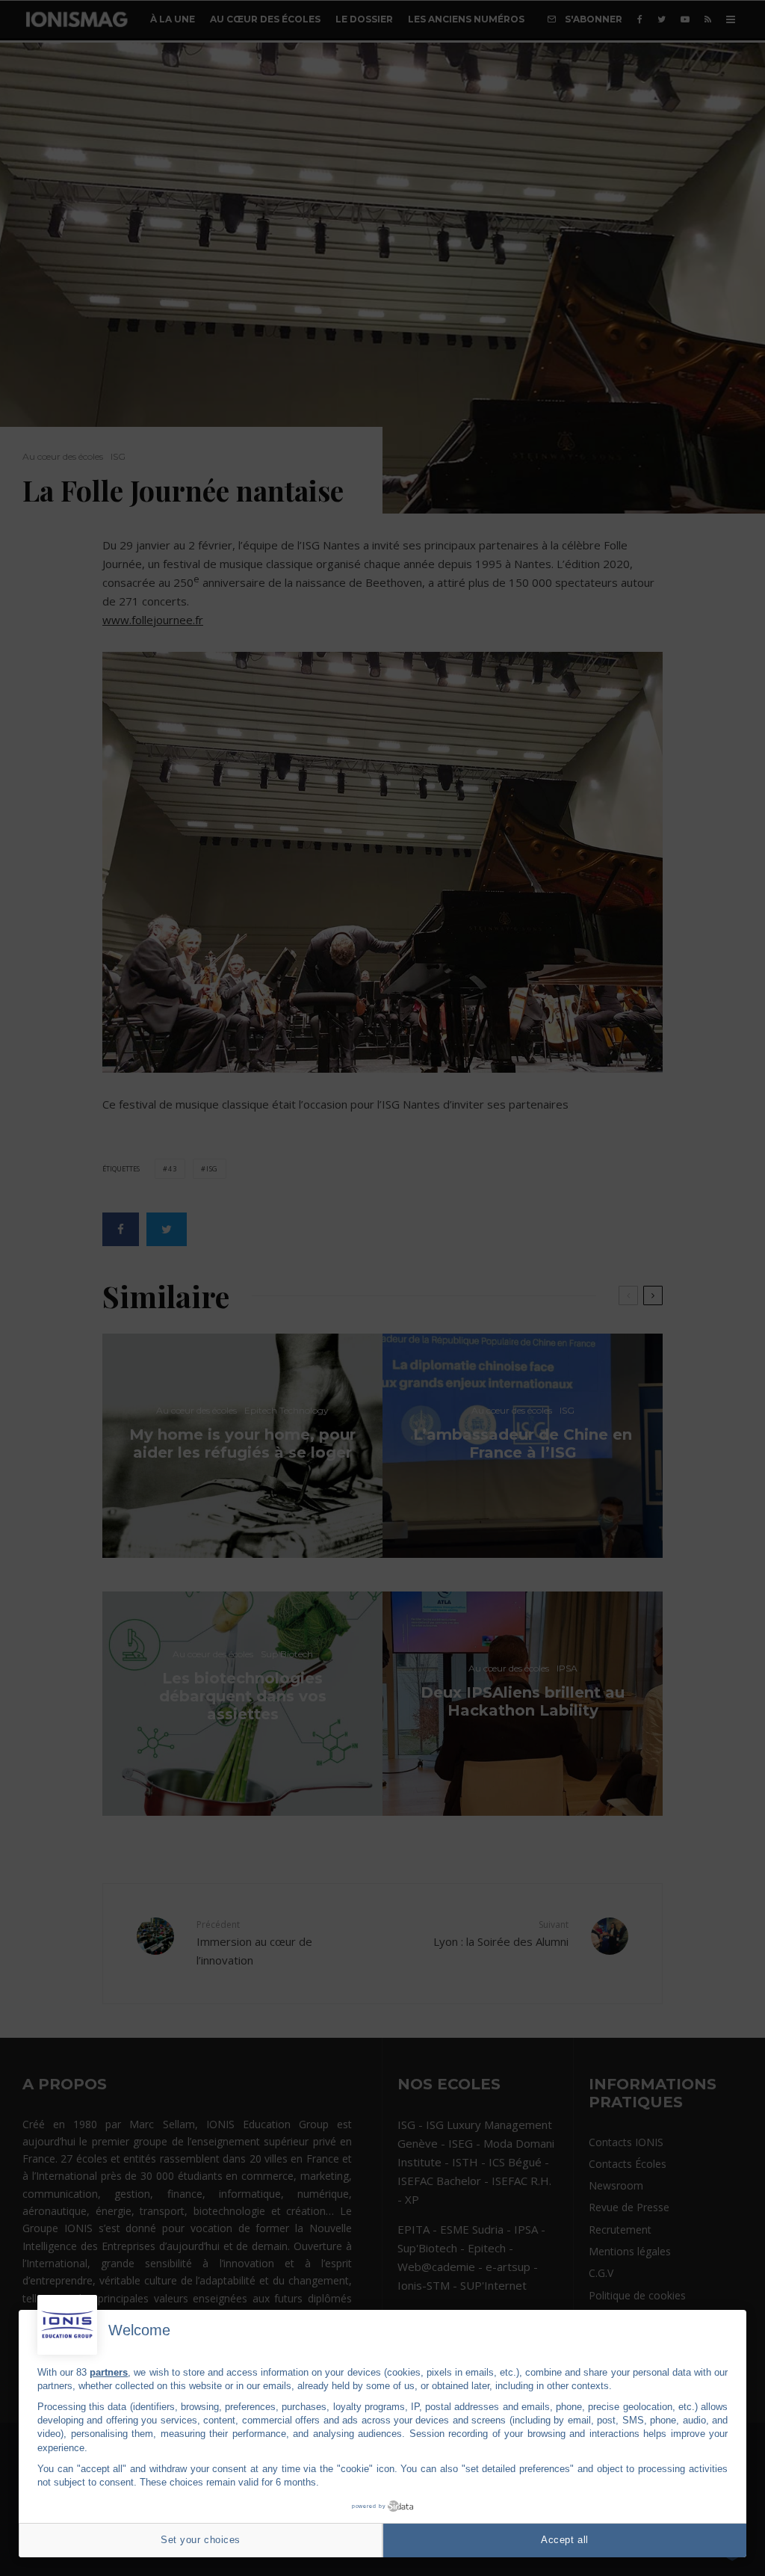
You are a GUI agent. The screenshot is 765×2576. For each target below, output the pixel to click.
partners (109, 2372)
